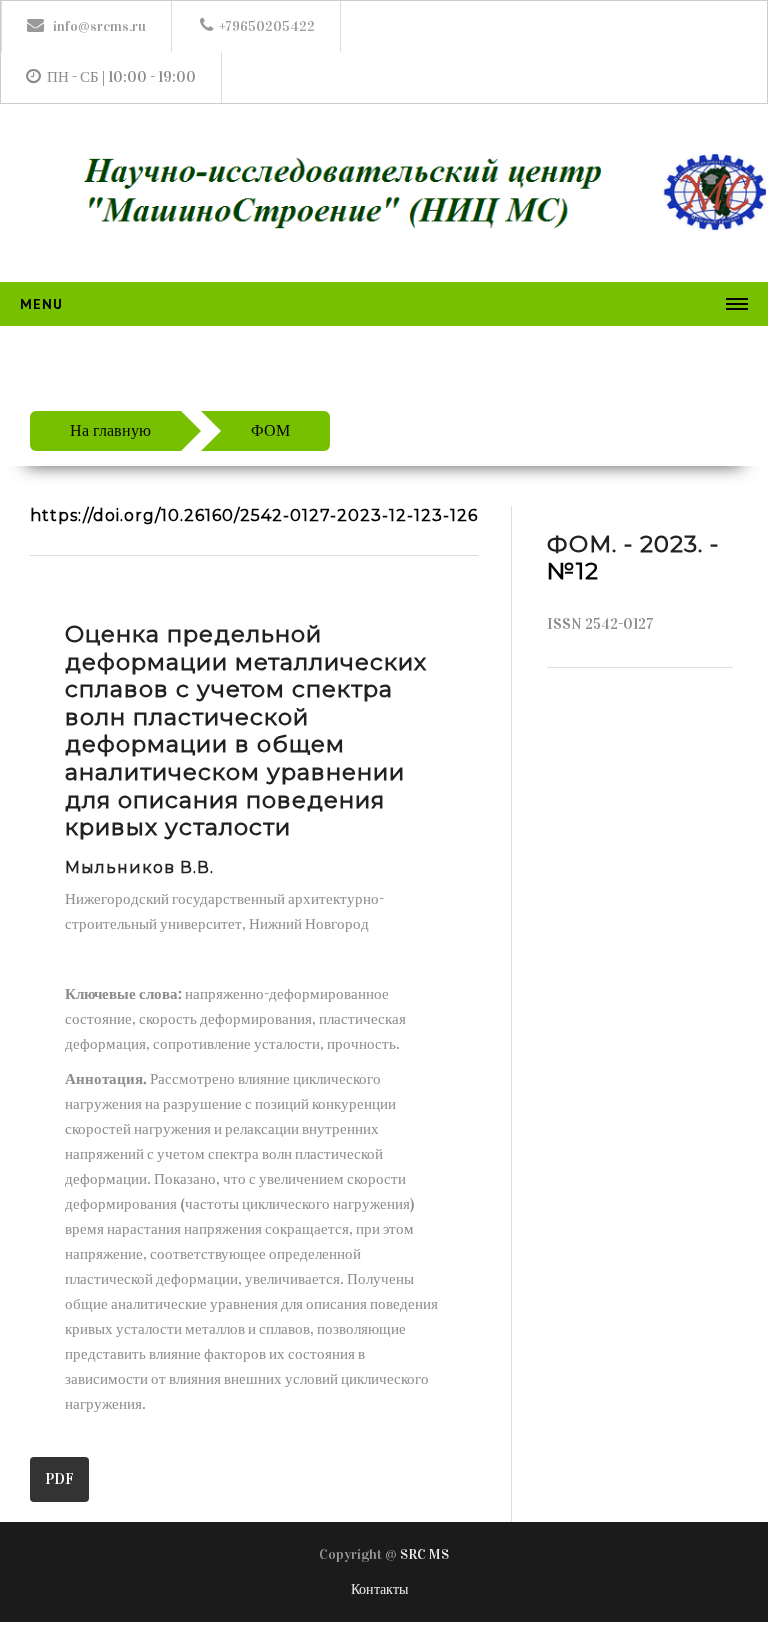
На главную (110, 430)
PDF (59, 1479)
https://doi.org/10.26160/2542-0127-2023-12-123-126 (254, 515)
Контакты (379, 1589)
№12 (573, 571)
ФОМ (270, 430)
